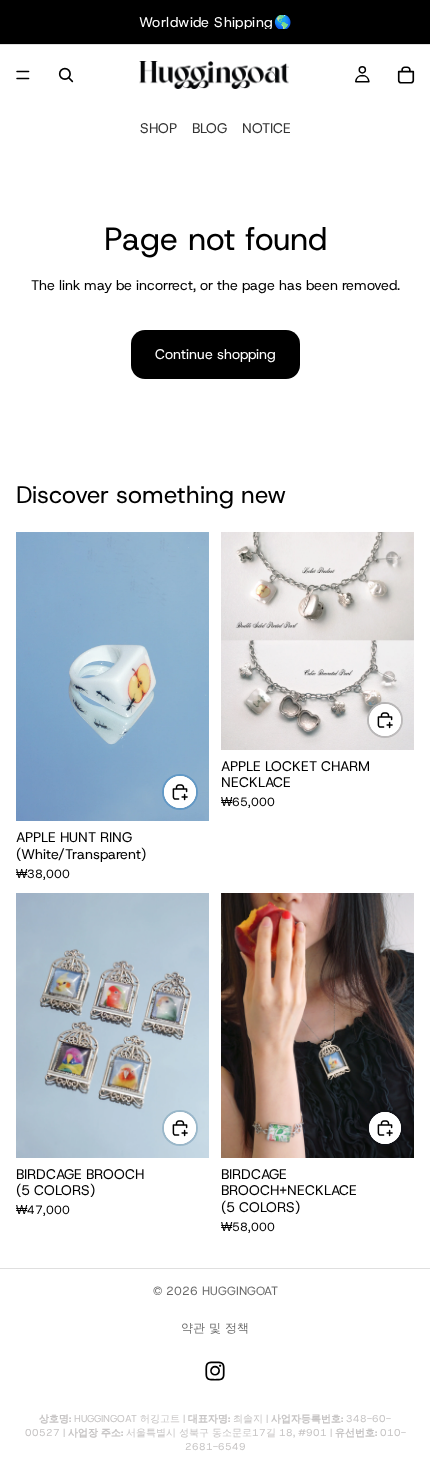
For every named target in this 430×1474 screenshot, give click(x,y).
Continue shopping (215, 354)
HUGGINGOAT (240, 1291)
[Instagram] (215, 1371)
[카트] (406, 75)
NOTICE (266, 128)
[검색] (66, 75)
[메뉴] (23, 75)
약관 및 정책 (215, 1328)
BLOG (209, 128)
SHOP (158, 128)
